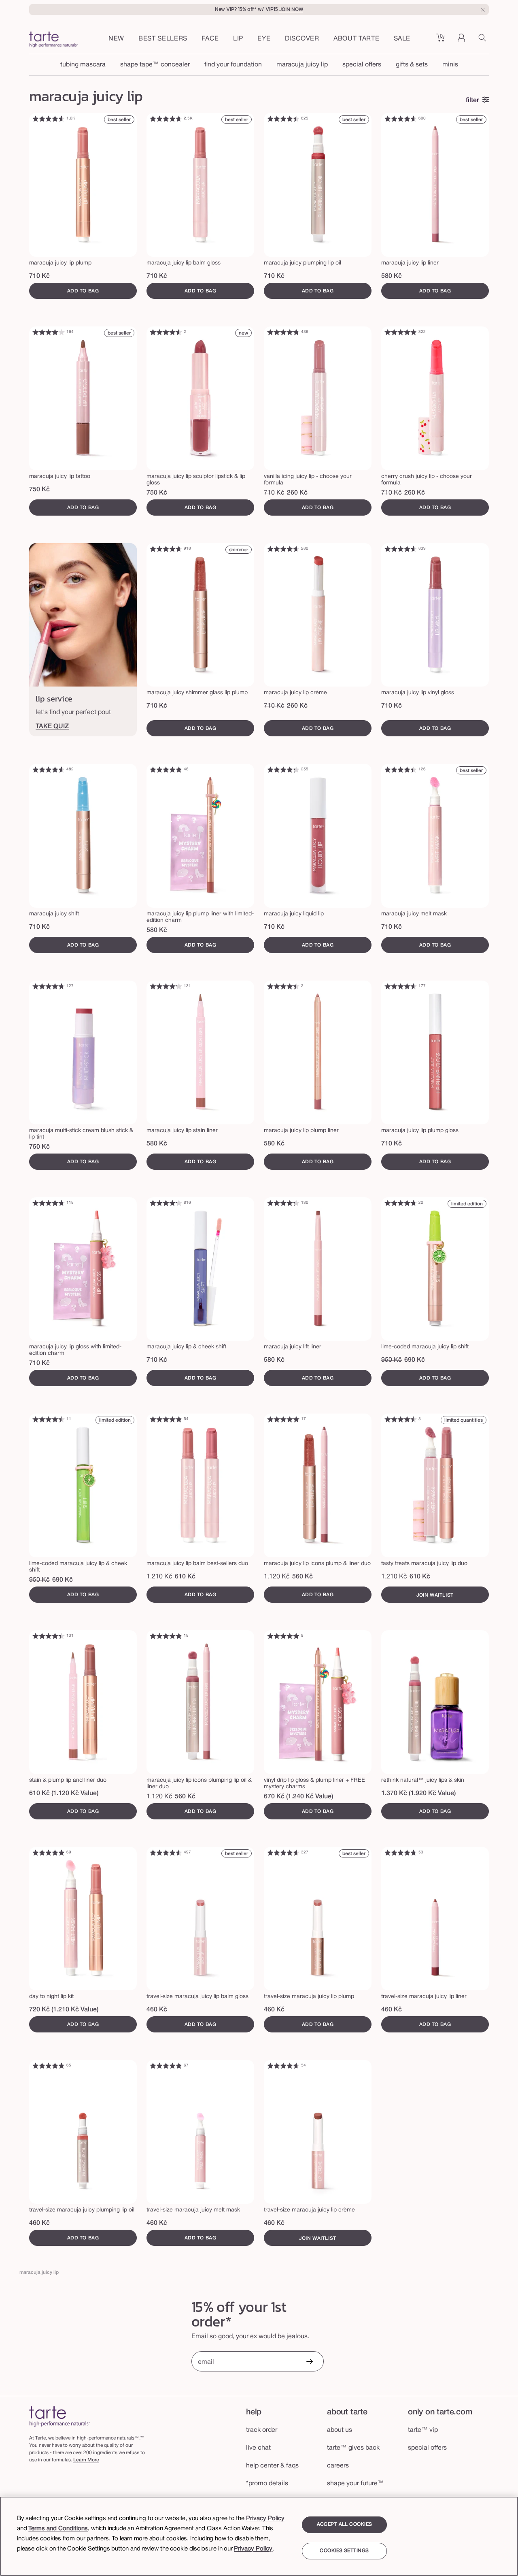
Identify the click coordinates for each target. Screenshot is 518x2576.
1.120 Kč (277, 1577)
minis (450, 65)
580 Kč (392, 276)
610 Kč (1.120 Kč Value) (64, 1793)
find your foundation (233, 65)
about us (340, 2430)
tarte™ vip (423, 2430)
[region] (259, 2536)
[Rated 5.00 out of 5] (283, 1419)
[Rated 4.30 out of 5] (283, 770)
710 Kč (39, 276)
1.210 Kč (159, 1577)
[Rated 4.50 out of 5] (283, 119)
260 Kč (297, 493)
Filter (472, 100)
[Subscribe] (309, 2362)
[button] (210, 39)
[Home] (59, 2416)
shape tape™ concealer (155, 65)
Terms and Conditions (58, 2529)
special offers (362, 65)
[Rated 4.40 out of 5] (401, 770)
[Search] (484, 41)
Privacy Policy (265, 2518)
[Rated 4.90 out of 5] (166, 1419)
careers (338, 2466)
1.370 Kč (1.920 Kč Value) (418, 1793)
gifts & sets (412, 65)
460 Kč (157, 2010)
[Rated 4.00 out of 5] (49, 332)
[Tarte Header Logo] (53, 41)
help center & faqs (272, 2466)
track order (262, 2430)
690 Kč (415, 1360)
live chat (258, 2448)
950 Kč (392, 1360)
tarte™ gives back (353, 2448)
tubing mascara (83, 65)
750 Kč (39, 490)
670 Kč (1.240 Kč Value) (298, 1797)
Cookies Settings (344, 2551)
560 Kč (303, 1577)
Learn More (86, 2460)
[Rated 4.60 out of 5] (49, 119)
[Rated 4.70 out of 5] (166, 119)
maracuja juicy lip (302, 65)
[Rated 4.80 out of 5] (283, 332)
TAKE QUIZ (52, 727)
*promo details (267, 2484)
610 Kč (185, 1577)
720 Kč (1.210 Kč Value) (64, 2010)
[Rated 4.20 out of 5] (166, 986)
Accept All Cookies (345, 2524)
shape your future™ (356, 2484)
